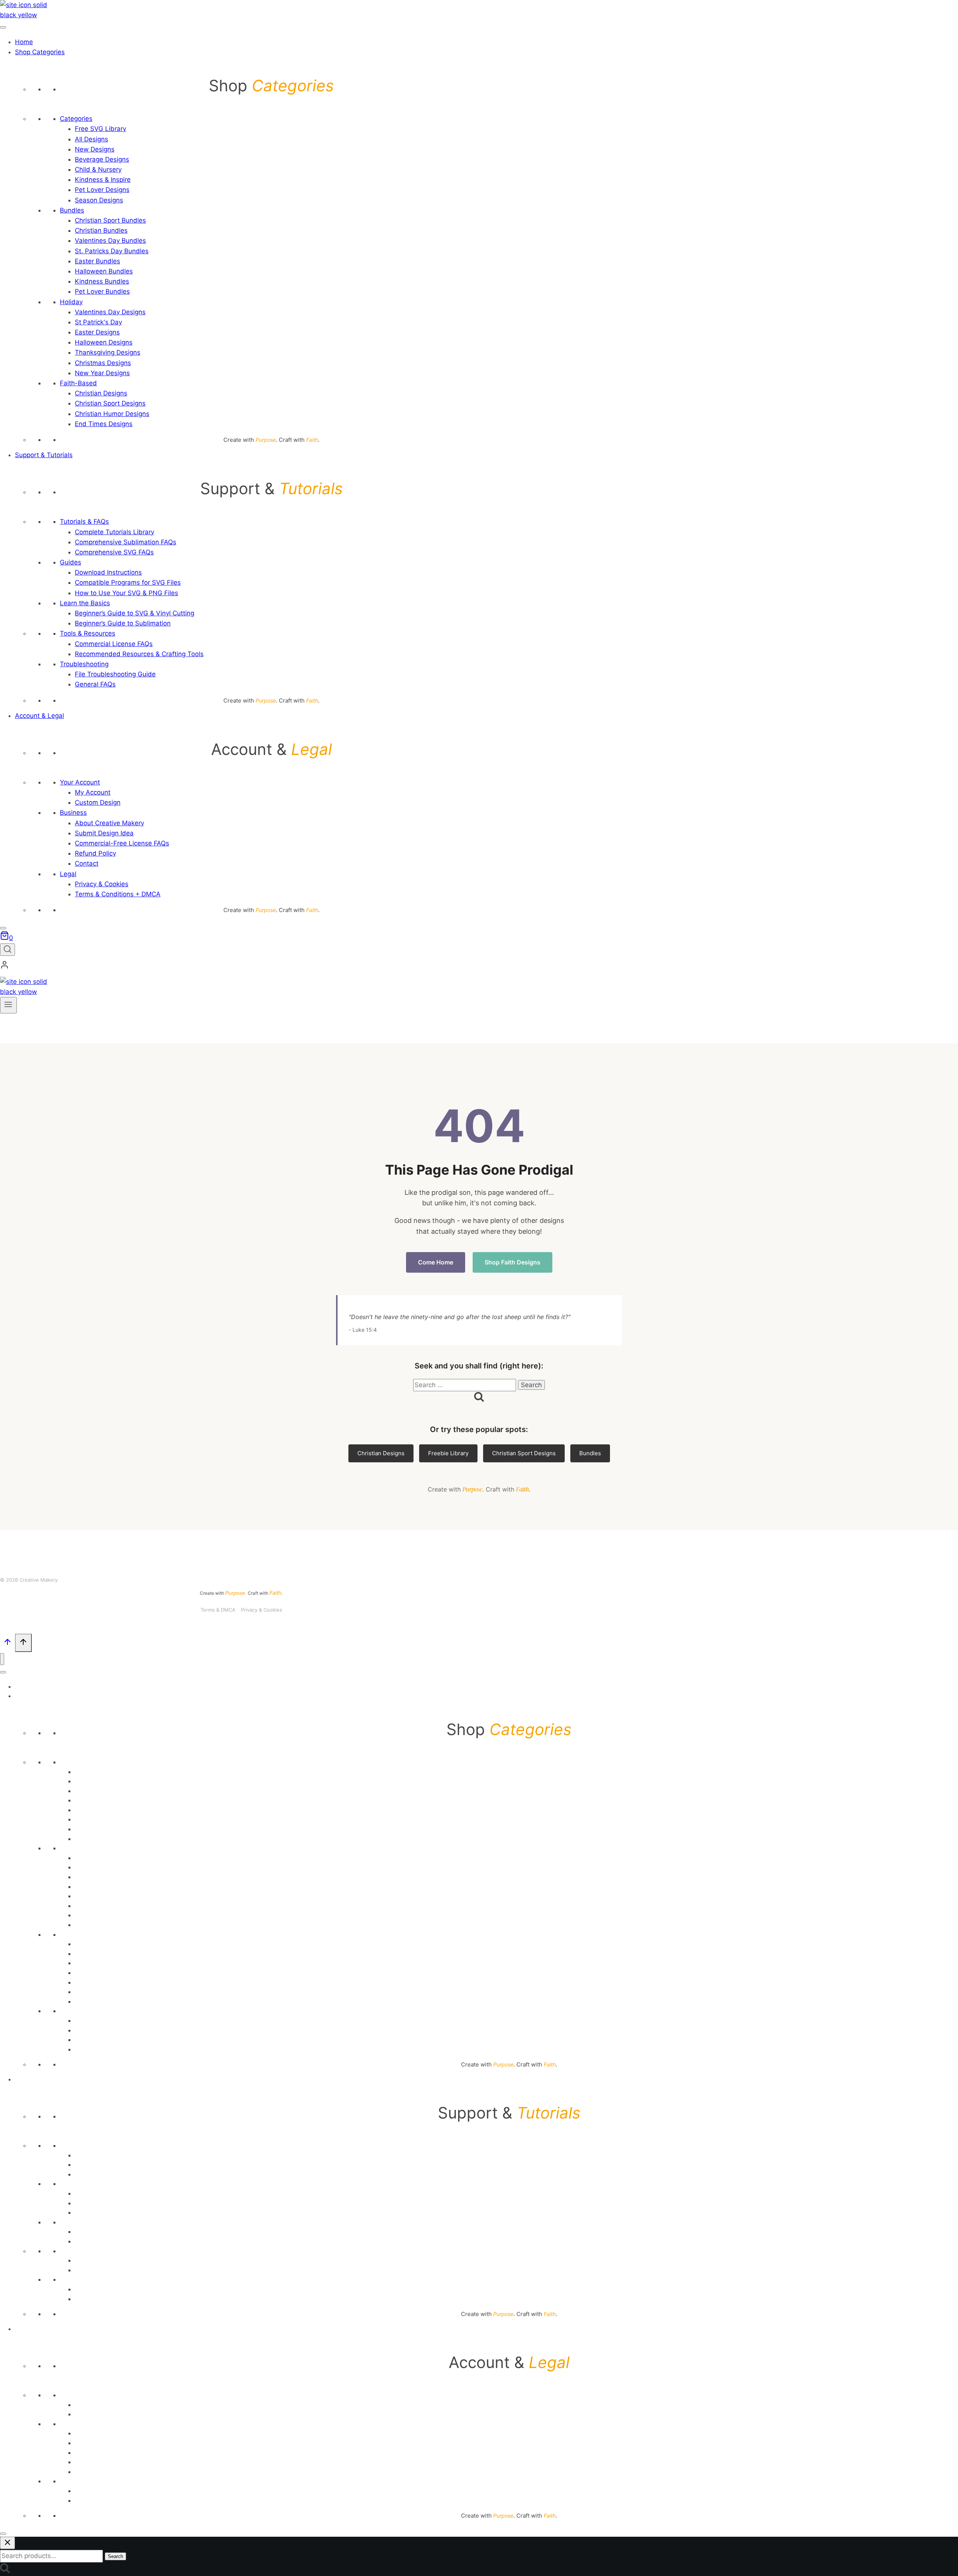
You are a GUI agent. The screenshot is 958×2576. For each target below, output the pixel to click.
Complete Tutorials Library (115, 532)
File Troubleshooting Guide (115, 674)
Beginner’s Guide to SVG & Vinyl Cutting (135, 613)
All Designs (91, 139)
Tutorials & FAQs (84, 521)
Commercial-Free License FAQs (122, 843)
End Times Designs (104, 424)
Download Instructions (108, 572)
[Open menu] (8, 1005)
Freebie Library (448, 1453)
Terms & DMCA (218, 1610)
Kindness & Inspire (103, 180)
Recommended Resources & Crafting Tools (139, 654)
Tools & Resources (88, 633)
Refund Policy (95, 853)
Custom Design (98, 802)
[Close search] (7, 2543)
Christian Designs (101, 393)
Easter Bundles (97, 261)
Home (24, 42)
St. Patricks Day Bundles (112, 251)
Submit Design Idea (104, 833)
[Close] (3, 928)
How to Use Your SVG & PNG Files (126, 593)
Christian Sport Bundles (110, 220)
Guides (71, 562)
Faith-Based (78, 383)
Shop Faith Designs (512, 1262)
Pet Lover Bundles (102, 291)
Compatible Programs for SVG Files (128, 582)
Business (73, 813)
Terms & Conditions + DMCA (118, 894)
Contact (87, 863)
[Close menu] (2, 1659)
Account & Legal (39, 716)
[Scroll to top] (7, 1644)
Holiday (71, 302)
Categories (76, 119)
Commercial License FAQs (114, 644)
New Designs (95, 149)
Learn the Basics (85, 603)
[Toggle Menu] (3, 27)
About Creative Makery (109, 823)
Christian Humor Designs (112, 414)
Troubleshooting (84, 664)
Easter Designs (97, 332)
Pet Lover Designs (102, 190)
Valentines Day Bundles (110, 241)
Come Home (436, 1262)
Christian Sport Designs (110, 403)
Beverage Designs (102, 159)
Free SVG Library (100, 129)
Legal (68, 874)
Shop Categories (40, 52)
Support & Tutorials (44, 455)
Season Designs (99, 200)
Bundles (72, 210)
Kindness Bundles (102, 281)
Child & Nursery (98, 169)
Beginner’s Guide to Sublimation (123, 623)
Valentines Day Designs (110, 312)
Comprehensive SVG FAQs (114, 552)
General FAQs (95, 684)
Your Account (80, 782)
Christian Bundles (101, 230)
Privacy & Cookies (102, 884)
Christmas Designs (103, 363)
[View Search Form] (7, 950)
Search (115, 2556)
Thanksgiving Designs (108, 352)
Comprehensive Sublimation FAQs (126, 542)
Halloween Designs (104, 342)
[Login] (241, 967)
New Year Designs (102, 373)
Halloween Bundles (104, 271)
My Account (93, 792)
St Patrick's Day (98, 322)
